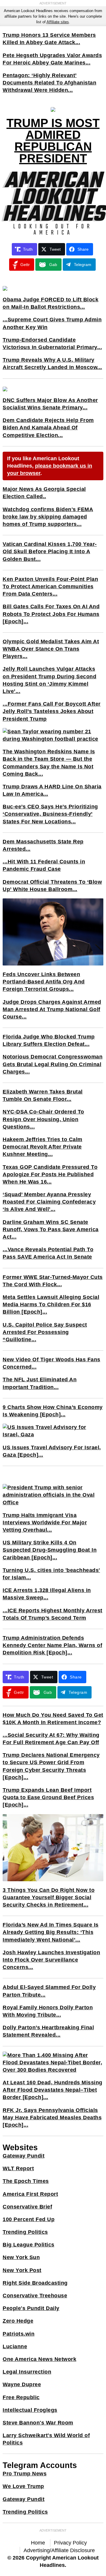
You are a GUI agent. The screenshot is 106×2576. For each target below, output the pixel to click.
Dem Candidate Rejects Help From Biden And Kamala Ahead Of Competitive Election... (48, 428)
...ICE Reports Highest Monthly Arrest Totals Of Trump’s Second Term (53, 1614)
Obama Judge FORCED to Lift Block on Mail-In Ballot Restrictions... (50, 303)
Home (38, 2543)
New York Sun (21, 2257)
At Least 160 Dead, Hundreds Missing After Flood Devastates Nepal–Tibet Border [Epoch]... (53, 2090)
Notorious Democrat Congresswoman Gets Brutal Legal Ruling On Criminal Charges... (53, 1064)
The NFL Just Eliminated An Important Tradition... (40, 1383)
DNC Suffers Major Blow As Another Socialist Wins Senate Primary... (50, 404)
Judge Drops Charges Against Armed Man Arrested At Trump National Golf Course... (52, 1009)
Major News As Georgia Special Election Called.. (44, 493)
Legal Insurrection (27, 2372)
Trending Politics (25, 2232)
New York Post (22, 2270)
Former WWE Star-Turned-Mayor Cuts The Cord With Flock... (53, 1281)
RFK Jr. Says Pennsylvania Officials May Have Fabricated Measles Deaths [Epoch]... (52, 2118)
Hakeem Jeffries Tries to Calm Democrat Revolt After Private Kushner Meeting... (43, 1147)
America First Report (30, 2194)
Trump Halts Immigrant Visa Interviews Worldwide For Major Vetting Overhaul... (45, 1523)
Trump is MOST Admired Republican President (53, 141)
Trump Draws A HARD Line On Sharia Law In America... (52, 790)
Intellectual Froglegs (30, 2410)
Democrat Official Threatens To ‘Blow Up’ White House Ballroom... (52, 886)
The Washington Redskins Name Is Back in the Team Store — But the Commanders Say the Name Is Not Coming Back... (49, 763)
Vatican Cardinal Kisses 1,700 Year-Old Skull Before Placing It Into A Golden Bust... (50, 551)
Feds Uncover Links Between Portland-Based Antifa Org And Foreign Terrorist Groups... (44, 982)
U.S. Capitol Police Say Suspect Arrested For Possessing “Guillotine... (45, 1332)
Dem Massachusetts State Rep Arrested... (43, 845)
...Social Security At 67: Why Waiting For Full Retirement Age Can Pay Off (51, 1739)
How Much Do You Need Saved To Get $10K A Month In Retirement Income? (53, 1719)
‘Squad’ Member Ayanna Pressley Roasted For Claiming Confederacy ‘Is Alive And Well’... (49, 1202)
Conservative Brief (27, 2207)
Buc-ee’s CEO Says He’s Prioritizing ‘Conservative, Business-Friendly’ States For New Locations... (50, 814)
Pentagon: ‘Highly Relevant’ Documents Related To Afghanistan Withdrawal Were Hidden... (49, 83)
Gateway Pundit (24, 2156)
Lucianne (15, 2346)
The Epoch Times (26, 2181)
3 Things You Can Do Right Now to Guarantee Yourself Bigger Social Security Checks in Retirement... (49, 1897)
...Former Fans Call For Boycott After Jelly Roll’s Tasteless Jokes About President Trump (52, 711)
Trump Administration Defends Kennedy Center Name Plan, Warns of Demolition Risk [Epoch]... (52, 1645)
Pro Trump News (25, 2474)
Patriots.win (19, 2334)
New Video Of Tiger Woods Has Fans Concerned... (52, 1363)
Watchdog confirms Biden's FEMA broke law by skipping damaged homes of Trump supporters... (48, 517)
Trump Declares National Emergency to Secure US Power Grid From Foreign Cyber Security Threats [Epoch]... (51, 1766)
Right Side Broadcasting (35, 2283)
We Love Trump (23, 2486)
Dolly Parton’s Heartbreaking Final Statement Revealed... (48, 2031)
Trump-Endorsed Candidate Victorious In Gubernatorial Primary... (52, 344)
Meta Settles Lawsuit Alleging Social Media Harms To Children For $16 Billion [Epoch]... (51, 1304)
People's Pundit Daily (31, 2308)
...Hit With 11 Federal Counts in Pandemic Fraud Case (44, 865)
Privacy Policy (70, 2543)
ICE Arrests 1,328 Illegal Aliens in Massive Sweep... (47, 1594)
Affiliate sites (58, 22)
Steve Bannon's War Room (38, 2423)
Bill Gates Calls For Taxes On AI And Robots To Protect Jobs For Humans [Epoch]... (51, 614)
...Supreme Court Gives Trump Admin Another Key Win (52, 323)
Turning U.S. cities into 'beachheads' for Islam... (51, 1574)
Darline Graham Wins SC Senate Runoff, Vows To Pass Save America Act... (51, 1229)
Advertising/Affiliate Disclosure (59, 2550)
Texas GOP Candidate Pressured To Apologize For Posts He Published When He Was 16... (50, 1174)
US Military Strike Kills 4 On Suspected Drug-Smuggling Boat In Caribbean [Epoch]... (50, 1550)
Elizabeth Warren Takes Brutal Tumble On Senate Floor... (43, 1095)
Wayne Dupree (22, 2384)
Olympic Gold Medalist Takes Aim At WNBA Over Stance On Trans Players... (51, 649)
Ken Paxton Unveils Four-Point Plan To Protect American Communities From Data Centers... (50, 586)
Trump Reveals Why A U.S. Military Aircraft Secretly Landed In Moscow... (52, 364)
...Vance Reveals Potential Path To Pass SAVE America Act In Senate (48, 1253)
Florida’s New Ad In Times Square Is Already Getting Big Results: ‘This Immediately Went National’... (51, 1932)
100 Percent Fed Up (29, 2219)
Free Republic (21, 2397)
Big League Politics (29, 2245)
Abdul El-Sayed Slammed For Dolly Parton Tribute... (49, 1991)
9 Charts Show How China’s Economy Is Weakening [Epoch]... (53, 1411)
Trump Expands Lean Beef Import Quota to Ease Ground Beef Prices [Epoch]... (48, 1797)
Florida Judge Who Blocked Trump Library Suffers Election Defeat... (49, 1040)
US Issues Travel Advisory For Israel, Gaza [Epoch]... (52, 1451)
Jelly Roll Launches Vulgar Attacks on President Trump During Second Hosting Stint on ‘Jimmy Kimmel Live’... (49, 680)
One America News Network (39, 2359)
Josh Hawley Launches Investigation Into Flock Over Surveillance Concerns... (51, 1960)
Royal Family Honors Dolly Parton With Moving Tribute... (48, 2011)
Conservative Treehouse (35, 2296)
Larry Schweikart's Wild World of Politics (46, 2439)
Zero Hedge (18, 2321)
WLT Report (18, 2168)
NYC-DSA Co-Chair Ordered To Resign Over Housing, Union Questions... (43, 1119)
